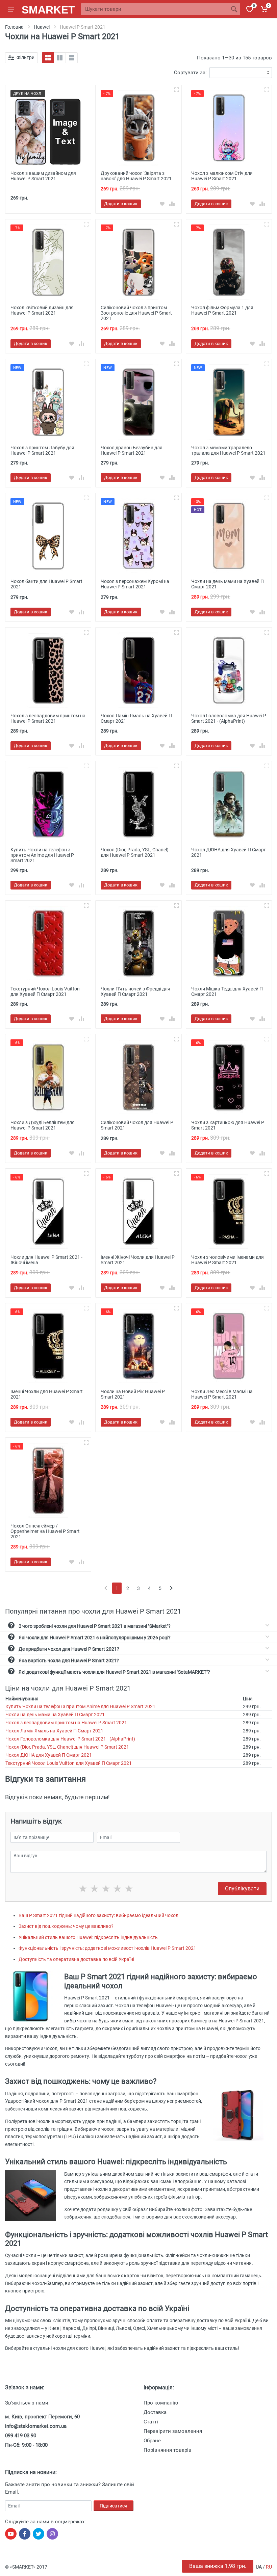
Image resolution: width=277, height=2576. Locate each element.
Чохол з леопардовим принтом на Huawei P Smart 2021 (66, 1723)
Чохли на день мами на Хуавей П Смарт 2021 (55, 1715)
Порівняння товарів (168, 2450)
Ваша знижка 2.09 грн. (218, 2566)
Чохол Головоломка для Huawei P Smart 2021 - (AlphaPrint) (70, 1739)
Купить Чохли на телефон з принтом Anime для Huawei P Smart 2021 (80, 1706)
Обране (152, 2441)
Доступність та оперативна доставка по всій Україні (76, 1959)
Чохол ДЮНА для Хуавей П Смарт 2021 (49, 1755)
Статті (151, 2422)
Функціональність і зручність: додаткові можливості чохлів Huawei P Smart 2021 (107, 1948)
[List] (72, 58)
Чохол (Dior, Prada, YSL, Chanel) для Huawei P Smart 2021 (67, 1747)
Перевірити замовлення (173, 2431)
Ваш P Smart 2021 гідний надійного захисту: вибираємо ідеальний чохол (98, 1915)
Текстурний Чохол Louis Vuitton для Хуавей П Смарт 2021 (69, 1763)
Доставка (155, 2412)
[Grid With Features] (60, 58)
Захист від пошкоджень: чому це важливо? (66, 1926)
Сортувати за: (190, 73)
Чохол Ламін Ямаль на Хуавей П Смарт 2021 (54, 1731)
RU (269, 2567)
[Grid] (48, 58)
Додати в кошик (121, 204)
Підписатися (114, 2506)
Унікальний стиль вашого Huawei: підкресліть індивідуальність (88, 1937)
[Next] (171, 1588)
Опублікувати (242, 1889)
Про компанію (161, 2403)
